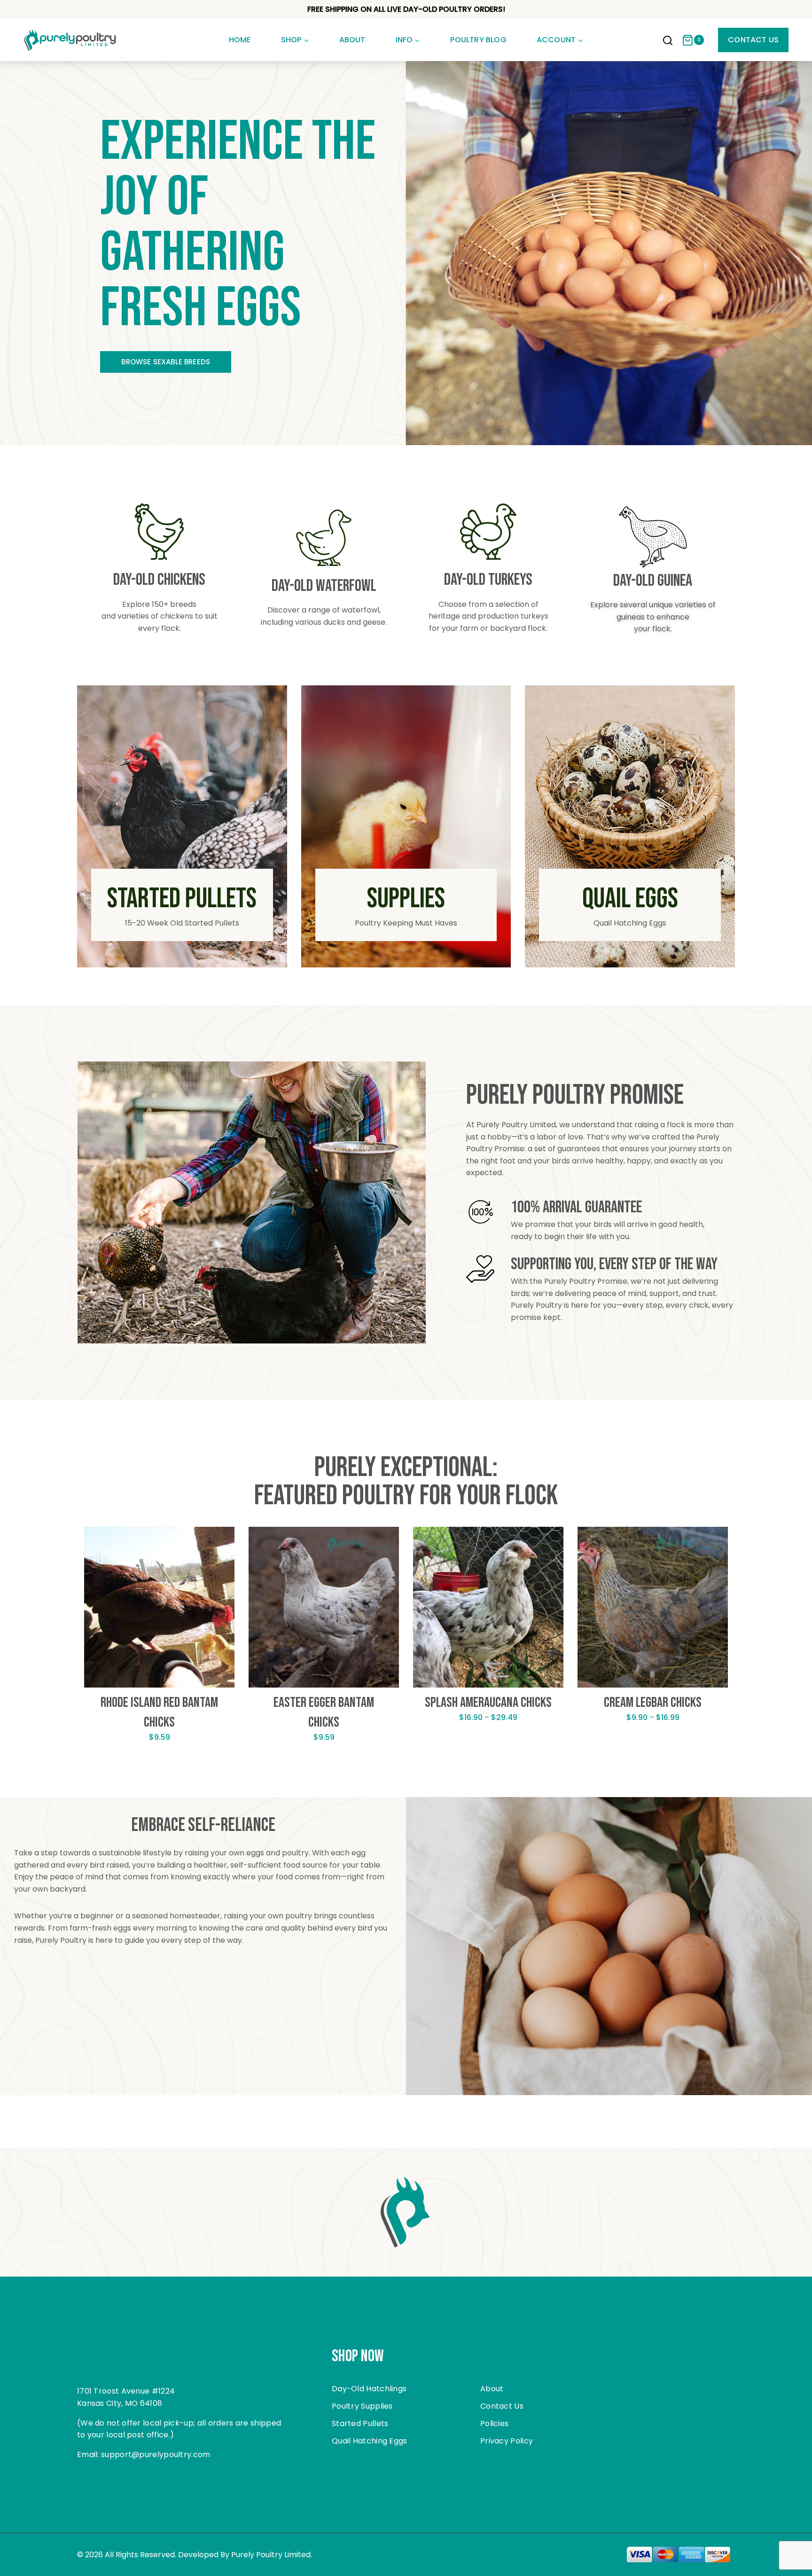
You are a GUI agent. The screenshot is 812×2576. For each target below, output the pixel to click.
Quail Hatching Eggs (370, 2441)
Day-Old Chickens (159, 580)
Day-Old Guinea (653, 581)
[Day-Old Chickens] (159, 532)
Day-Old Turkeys (488, 580)
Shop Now (358, 2356)
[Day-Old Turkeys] (488, 532)
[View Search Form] (668, 41)
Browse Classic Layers (166, 362)
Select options (160, 1766)
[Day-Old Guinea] (653, 537)
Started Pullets (360, 2423)
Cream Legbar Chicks (653, 1703)
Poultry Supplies (362, 2406)
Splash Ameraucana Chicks (488, 1703)
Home (240, 40)
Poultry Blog (478, 40)
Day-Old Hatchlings (369, 2389)
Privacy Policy (507, 2441)
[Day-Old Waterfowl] (324, 538)
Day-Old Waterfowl (324, 586)
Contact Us (753, 40)
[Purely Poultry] (70, 40)
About (352, 40)
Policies (494, 2423)
